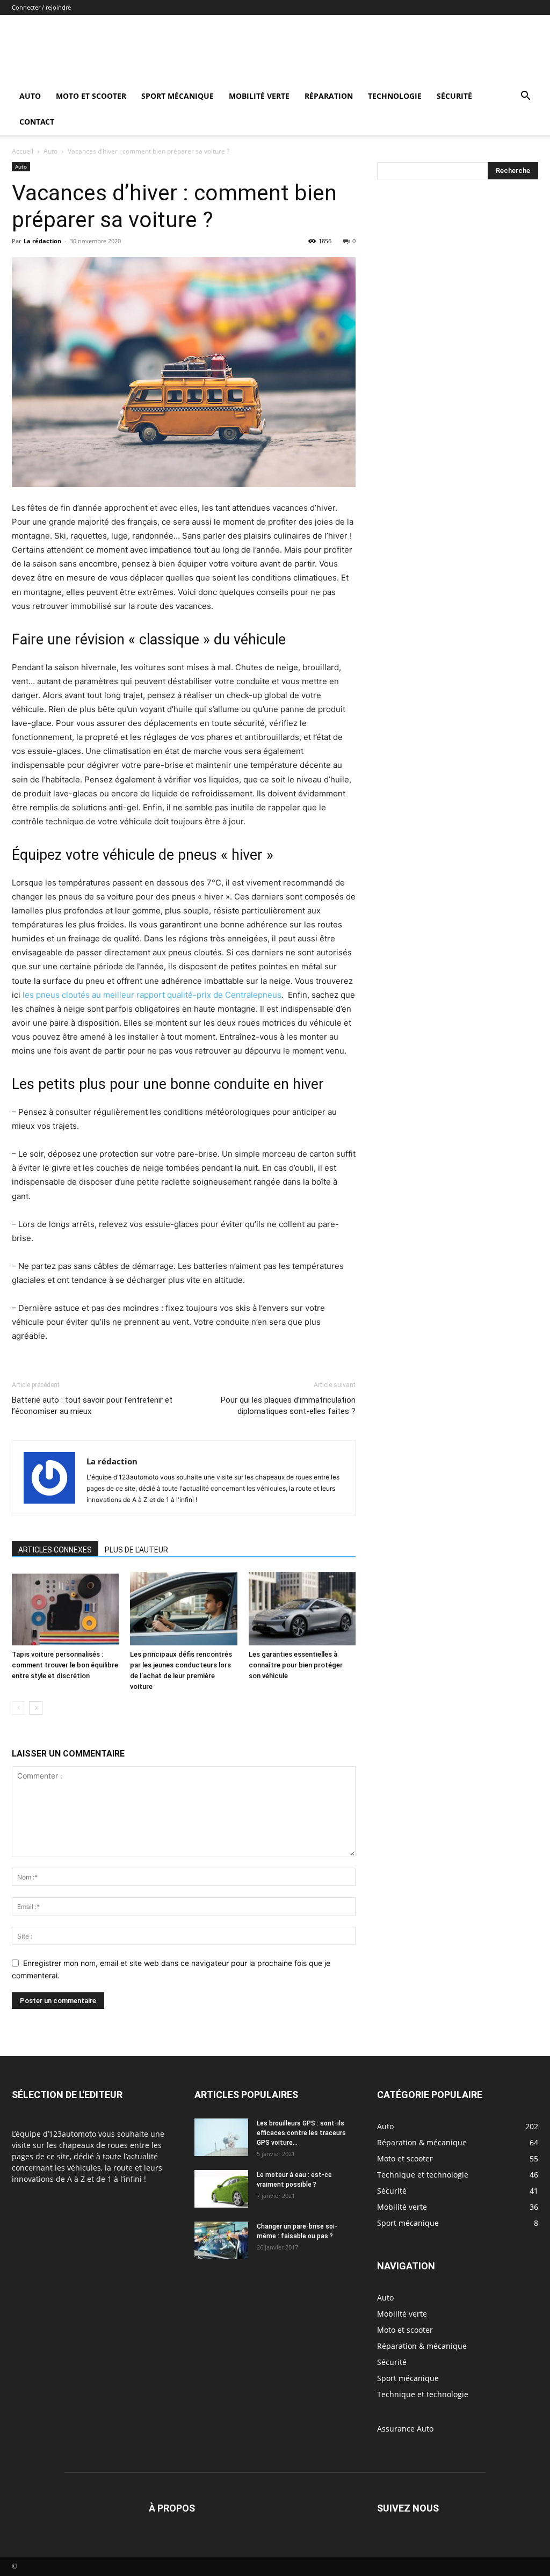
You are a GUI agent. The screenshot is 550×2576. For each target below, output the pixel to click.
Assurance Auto (405, 2429)
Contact (37, 122)
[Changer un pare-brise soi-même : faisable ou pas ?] (221, 2240)
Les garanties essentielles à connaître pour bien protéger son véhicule (296, 1665)
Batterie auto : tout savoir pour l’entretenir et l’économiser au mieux (92, 1406)
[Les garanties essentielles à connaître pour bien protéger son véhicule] (302, 1609)
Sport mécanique (178, 96)
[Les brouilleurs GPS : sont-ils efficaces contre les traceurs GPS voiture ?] (221, 2137)
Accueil (23, 151)
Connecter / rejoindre (41, 7)
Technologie (395, 96)
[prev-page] (19, 1708)
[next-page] (36, 1708)
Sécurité (454, 96)
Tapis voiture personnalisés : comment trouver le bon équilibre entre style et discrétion (65, 1665)
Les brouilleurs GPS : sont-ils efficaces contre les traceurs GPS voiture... (301, 2133)
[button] (525, 97)
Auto (30, 96)
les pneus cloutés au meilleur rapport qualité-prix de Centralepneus (152, 995)
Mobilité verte (259, 96)
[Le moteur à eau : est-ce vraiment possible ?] (221, 2189)
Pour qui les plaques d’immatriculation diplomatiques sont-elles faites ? (288, 1406)
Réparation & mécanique (422, 2346)
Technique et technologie (423, 2394)
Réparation (329, 96)
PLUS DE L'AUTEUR (136, 1550)
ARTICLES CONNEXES (55, 1550)
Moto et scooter (91, 96)
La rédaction (42, 241)
